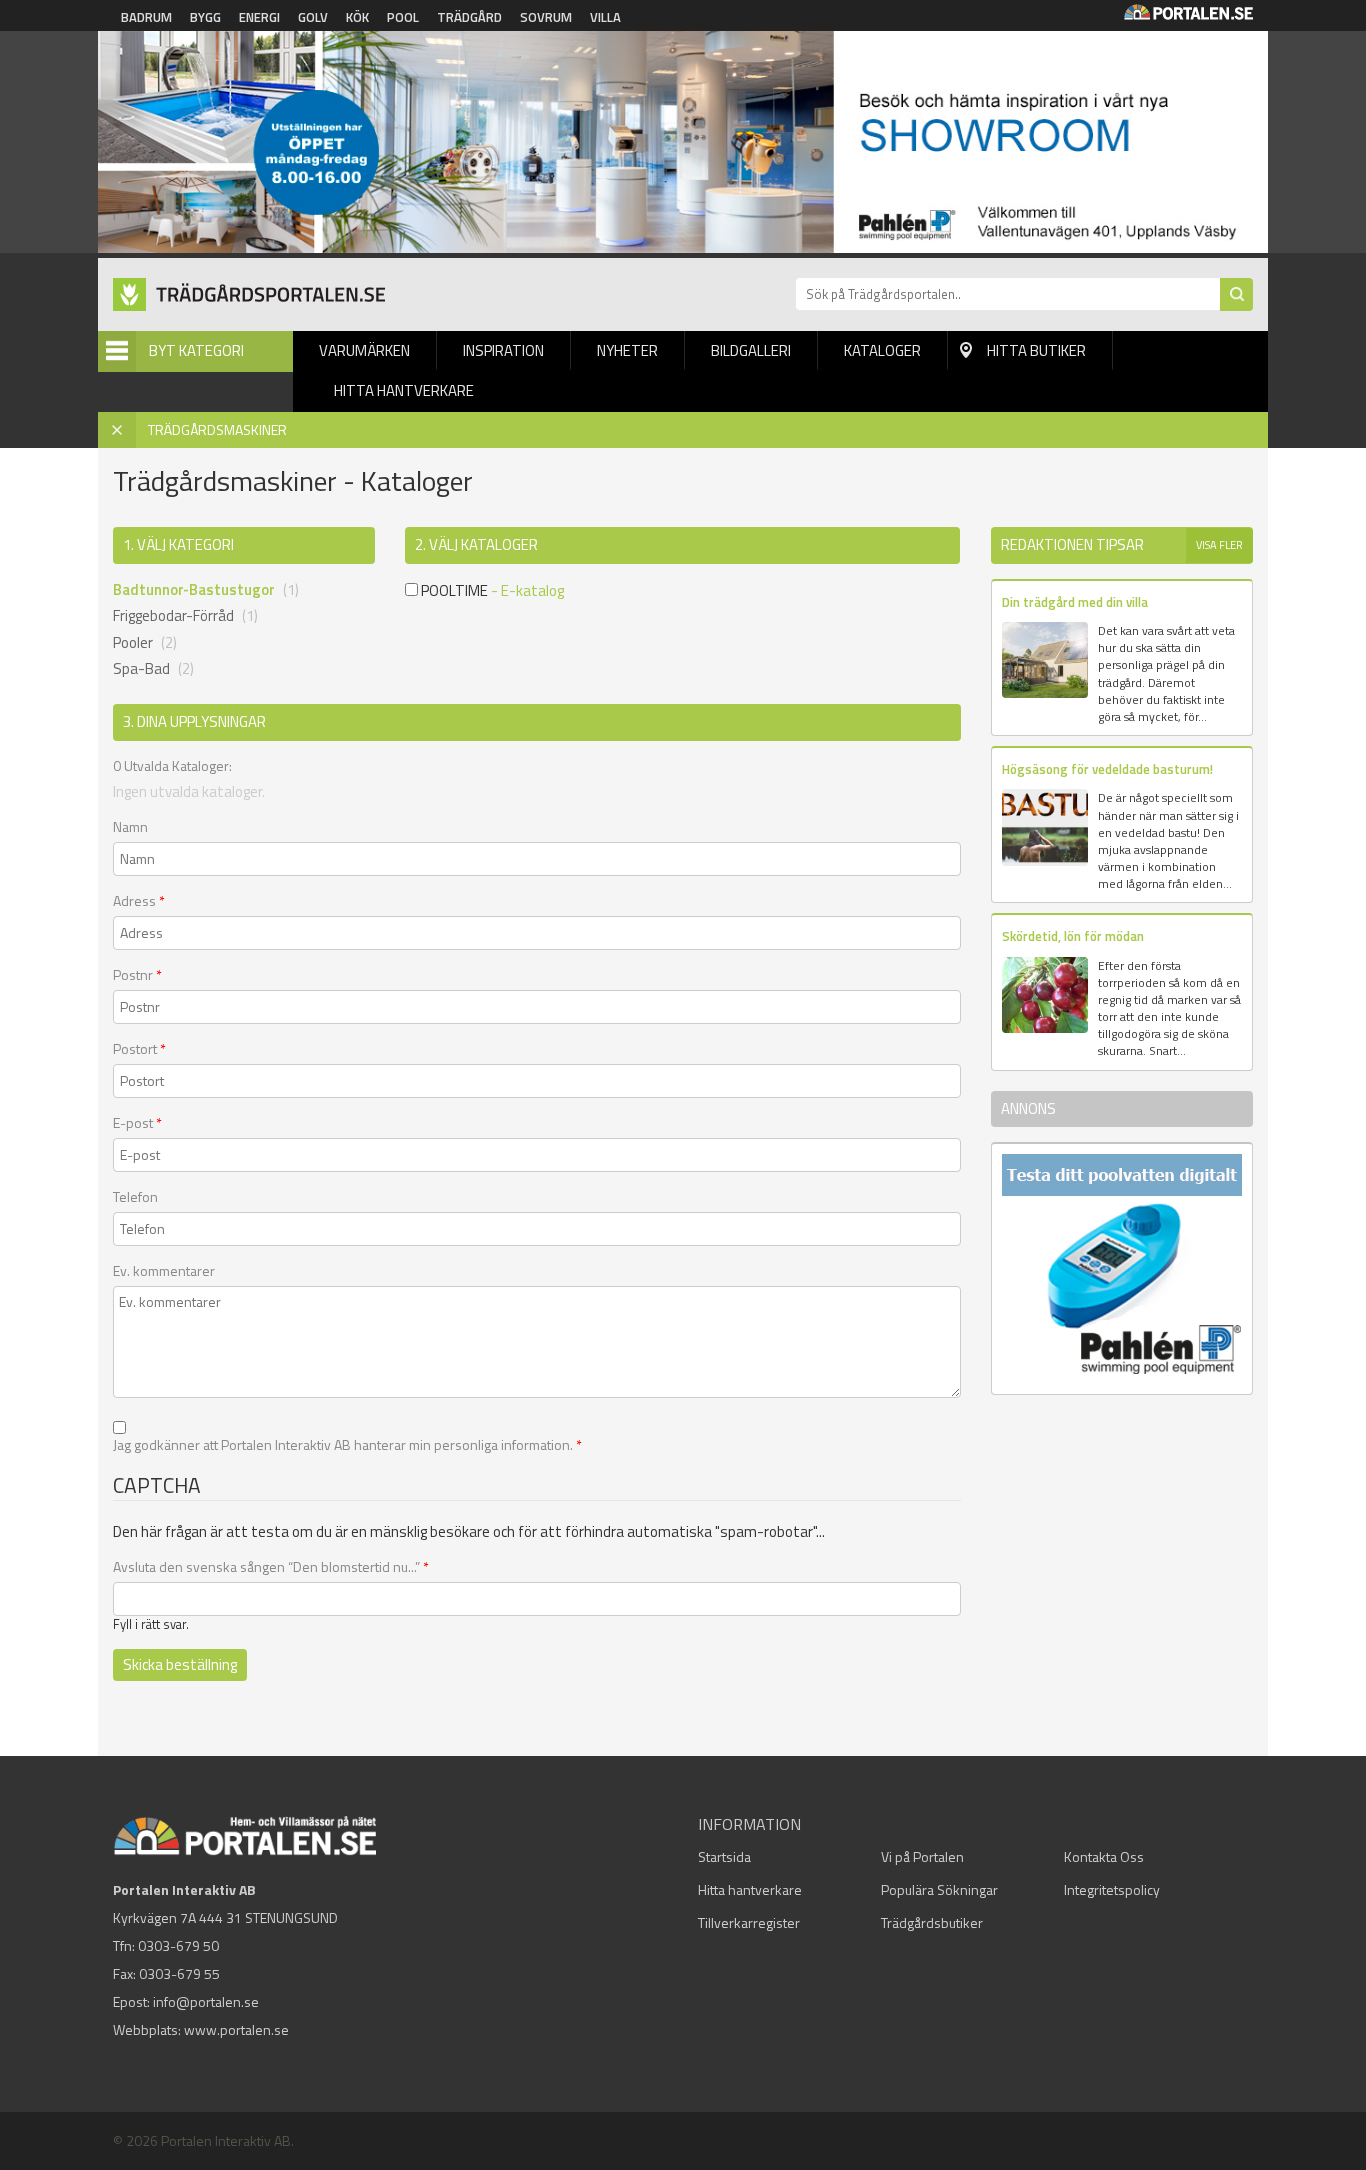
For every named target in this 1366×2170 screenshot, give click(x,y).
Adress (139, 901)
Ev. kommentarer (164, 1271)
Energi (259, 17)
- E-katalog (527, 590)
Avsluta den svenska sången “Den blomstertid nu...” (271, 1567)
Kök (357, 17)
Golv (313, 17)
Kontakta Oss (1104, 1856)
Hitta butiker (1036, 350)
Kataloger (882, 350)
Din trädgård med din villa (1075, 602)
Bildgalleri (751, 350)
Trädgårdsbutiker (932, 1922)
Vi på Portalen (922, 1856)
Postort (139, 1049)
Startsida (724, 1856)
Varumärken (364, 350)
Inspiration (503, 350)
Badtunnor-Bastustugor (194, 589)
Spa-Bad (141, 668)
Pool (403, 17)
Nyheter (627, 350)
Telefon (135, 1197)
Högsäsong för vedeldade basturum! (1107, 769)
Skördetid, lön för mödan (1073, 936)
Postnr (137, 975)
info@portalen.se (206, 2001)
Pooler (133, 642)
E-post (137, 1123)
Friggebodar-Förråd (173, 615)
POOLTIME (453, 590)
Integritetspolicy (1112, 1889)
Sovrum (546, 17)
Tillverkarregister (749, 1922)
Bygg (205, 17)
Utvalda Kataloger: (172, 766)
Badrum (146, 17)
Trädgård (469, 17)
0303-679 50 (178, 1945)
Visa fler (1219, 545)
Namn (130, 827)
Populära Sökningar (939, 1889)
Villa (605, 17)
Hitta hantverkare (404, 390)
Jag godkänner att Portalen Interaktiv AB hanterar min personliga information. (347, 1445)
